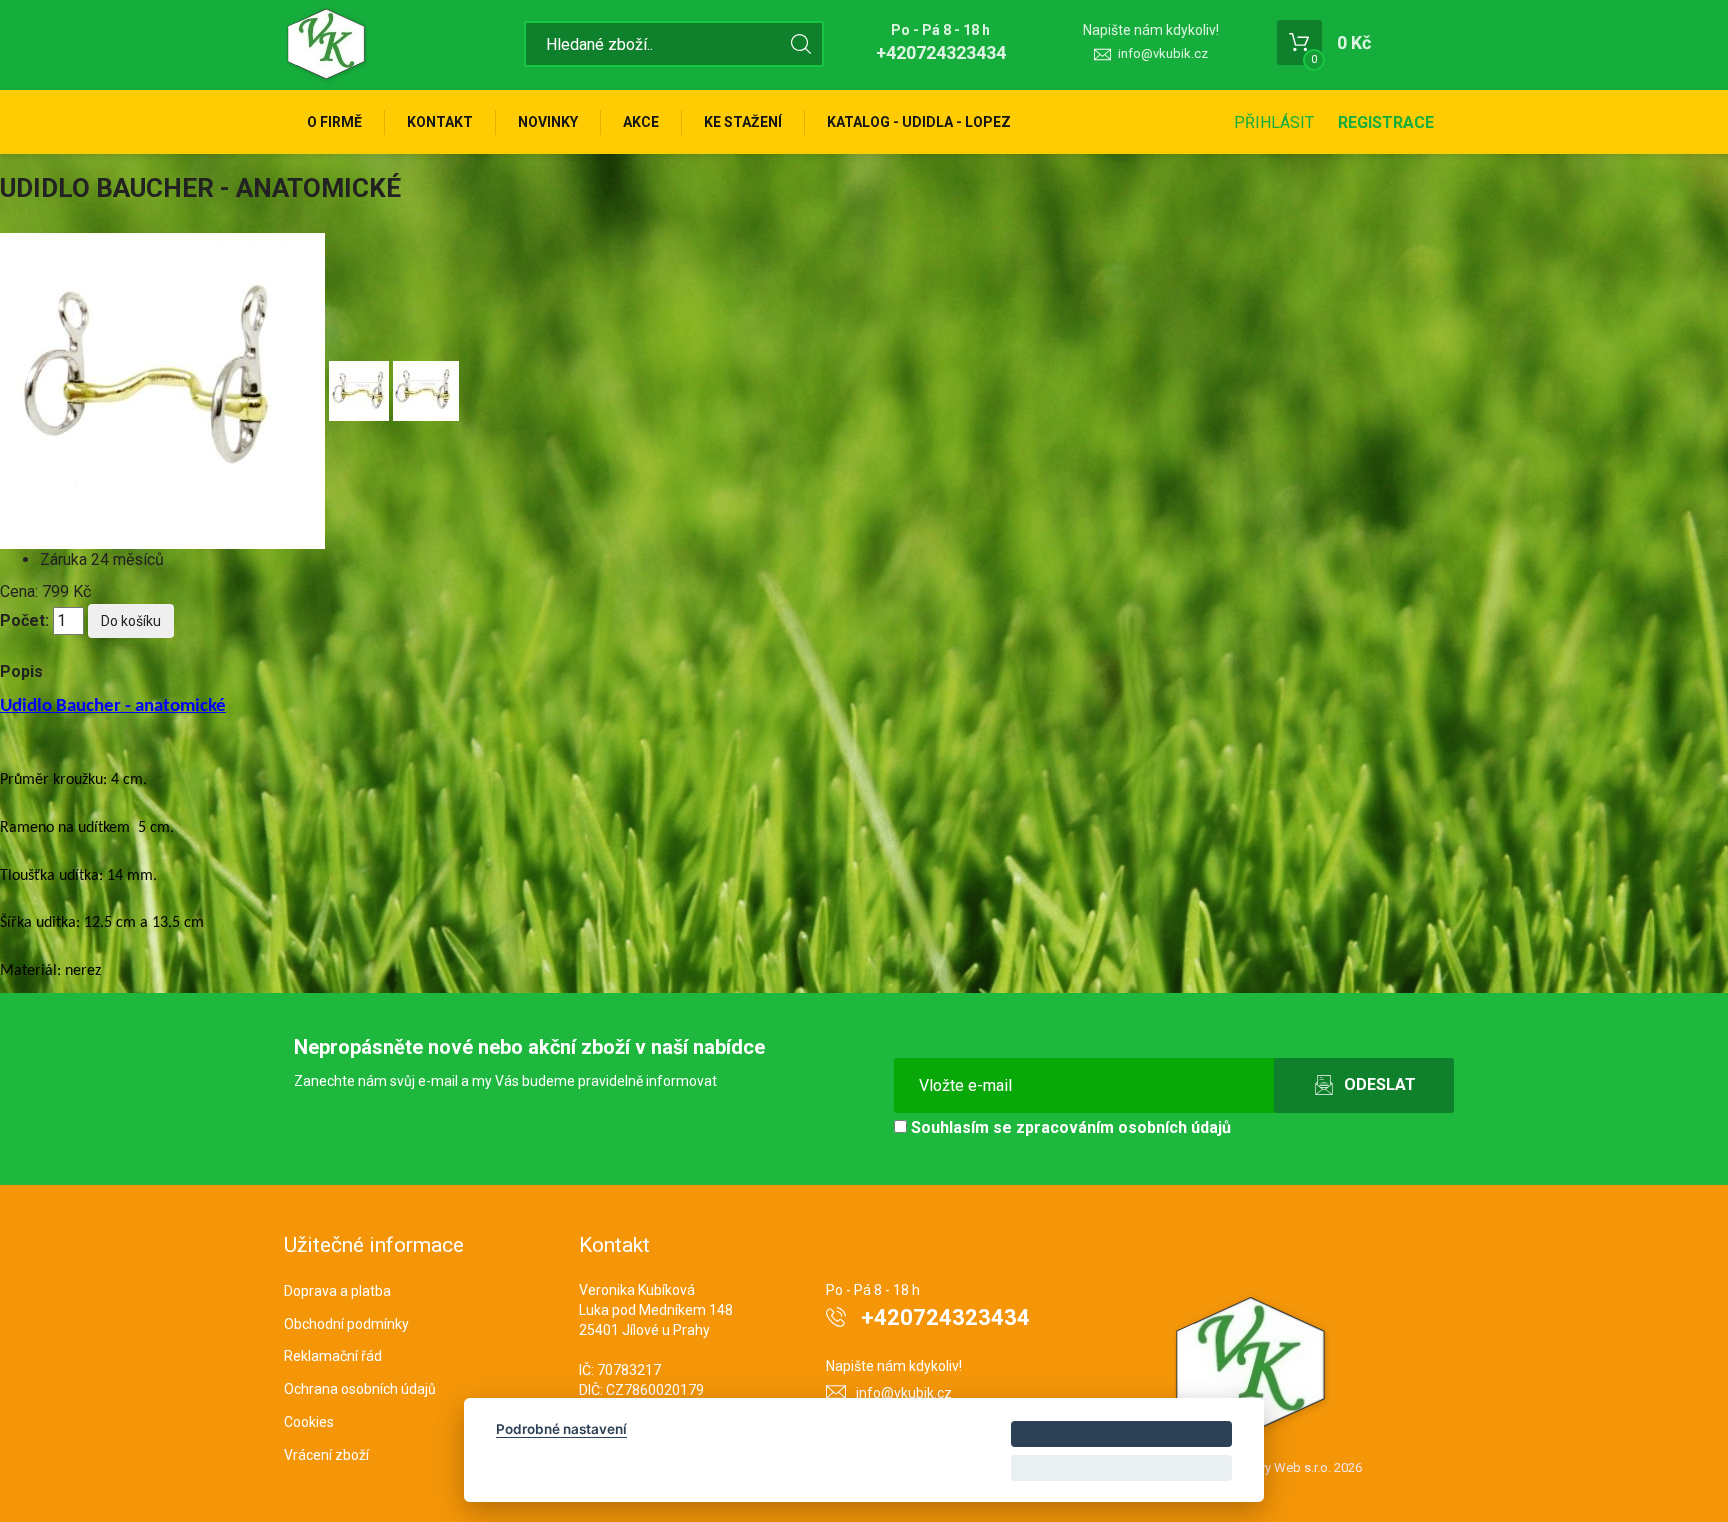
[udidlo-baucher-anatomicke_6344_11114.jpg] (164, 389)
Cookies (309, 1422)
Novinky (548, 122)
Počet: (24, 620)
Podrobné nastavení (561, 1429)
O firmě (334, 122)
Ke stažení (743, 122)
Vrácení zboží (326, 1455)
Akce (641, 122)
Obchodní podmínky (346, 1324)
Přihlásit (1274, 122)
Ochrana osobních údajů (360, 1389)
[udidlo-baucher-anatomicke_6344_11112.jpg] (361, 389)
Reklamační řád (333, 1356)
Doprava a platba (337, 1291)
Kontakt (440, 122)
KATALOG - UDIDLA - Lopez (919, 122)
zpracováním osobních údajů (1123, 1127)
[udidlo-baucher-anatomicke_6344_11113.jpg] (426, 389)
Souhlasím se (1069, 1127)
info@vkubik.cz (1163, 53)
